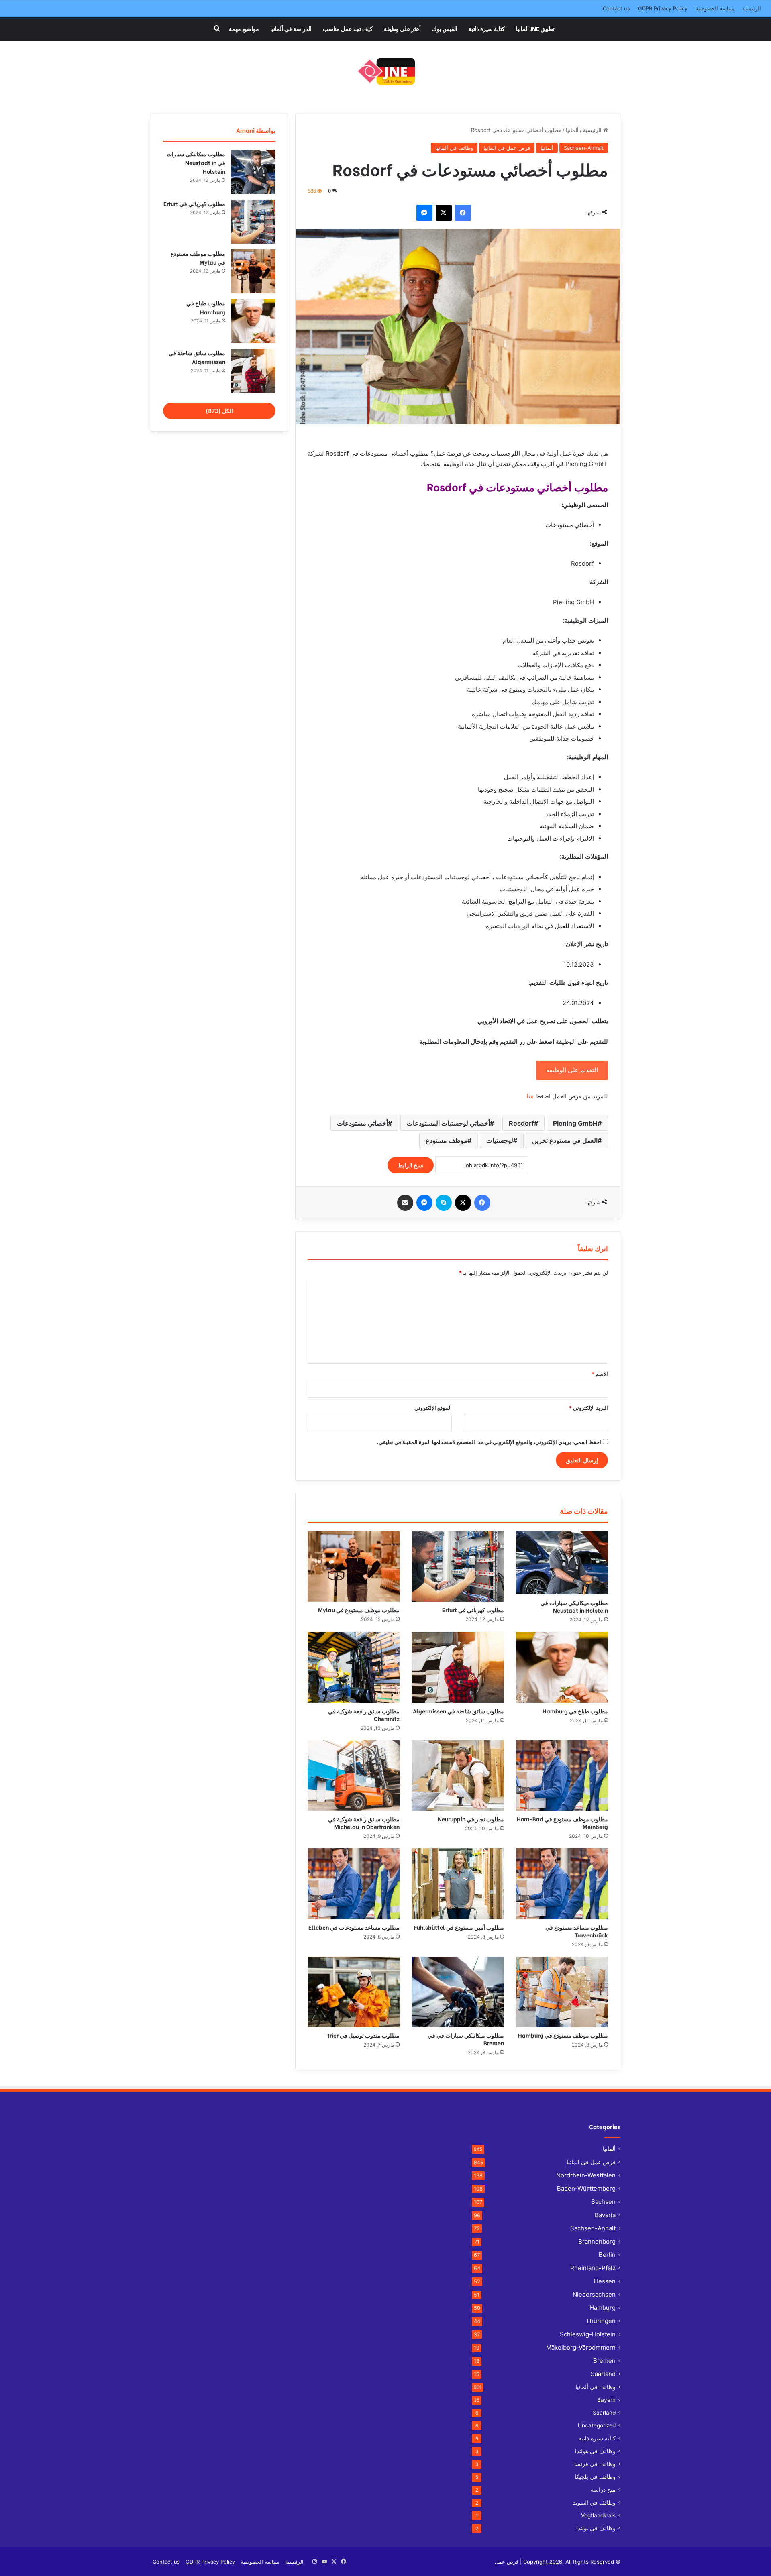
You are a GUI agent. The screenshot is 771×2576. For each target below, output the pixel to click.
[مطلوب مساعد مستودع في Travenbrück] (562, 1884)
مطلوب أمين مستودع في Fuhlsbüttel (459, 1927)
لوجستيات (500, 1140)
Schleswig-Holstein (588, 2334)
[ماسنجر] (424, 213)
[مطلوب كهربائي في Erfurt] (458, 1566)
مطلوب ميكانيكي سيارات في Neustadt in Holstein (574, 1606)
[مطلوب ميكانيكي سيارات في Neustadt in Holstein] (562, 1563)
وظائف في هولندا (595, 2451)
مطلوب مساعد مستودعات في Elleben (354, 1927)
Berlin (607, 2255)
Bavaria (605, 2215)
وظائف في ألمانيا (454, 148)
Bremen (604, 2361)
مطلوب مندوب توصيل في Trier (363, 2035)
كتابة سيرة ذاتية (487, 28)
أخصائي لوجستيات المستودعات (448, 1123)
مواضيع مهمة (244, 28)
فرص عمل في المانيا (507, 148)
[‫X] (444, 213)
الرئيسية (752, 8)
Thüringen (601, 2321)
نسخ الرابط (411, 1165)
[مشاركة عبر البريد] (405, 1203)
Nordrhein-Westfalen (586, 2175)
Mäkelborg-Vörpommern (581, 2347)
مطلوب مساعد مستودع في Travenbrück (577, 1931)
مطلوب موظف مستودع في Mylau (359, 1610)
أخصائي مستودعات (362, 1123)
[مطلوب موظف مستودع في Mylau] (354, 1566)
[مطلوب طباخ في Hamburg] (562, 1667)
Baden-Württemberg (586, 2188)
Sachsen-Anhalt (584, 148)
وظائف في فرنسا (595, 2464)
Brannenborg (597, 2241)
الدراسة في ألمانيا (291, 28)
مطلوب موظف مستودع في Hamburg (563, 2035)
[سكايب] (444, 1203)
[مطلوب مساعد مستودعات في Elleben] (354, 1884)
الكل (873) (219, 411)
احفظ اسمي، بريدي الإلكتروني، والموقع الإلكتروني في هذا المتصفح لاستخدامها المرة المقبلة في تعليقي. (489, 1442)
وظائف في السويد (594, 2503)
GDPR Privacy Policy (663, 8)
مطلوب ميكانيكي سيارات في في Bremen (466, 2039)
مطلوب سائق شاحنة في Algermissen (458, 1711)
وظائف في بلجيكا (595, 2477)
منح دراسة (603, 2490)
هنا (530, 1096)
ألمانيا (572, 130)
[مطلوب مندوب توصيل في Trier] (354, 1992)
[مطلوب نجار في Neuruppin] (458, 1776)
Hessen (605, 2281)
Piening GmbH (575, 1123)
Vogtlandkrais (598, 2515)
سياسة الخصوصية (715, 8)
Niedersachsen (594, 2294)
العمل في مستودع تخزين (565, 1140)
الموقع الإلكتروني (433, 1408)
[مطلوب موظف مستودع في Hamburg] (562, 1992)
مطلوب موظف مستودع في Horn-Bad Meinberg (562, 1823)
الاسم (600, 1374)
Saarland (603, 2374)
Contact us (616, 8)
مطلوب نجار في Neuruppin (471, 1819)
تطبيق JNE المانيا (535, 28)
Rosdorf (521, 1123)
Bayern (606, 2400)
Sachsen (603, 2202)
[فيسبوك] (463, 213)
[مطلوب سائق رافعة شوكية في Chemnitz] (354, 1667)
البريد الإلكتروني (588, 1408)
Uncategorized (597, 2425)
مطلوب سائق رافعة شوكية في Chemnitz (364, 1715)
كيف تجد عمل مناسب (348, 28)
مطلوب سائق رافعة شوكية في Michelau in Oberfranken (364, 1823)
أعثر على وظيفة (402, 28)
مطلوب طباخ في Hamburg (575, 1711)
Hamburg (603, 2308)
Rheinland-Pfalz (593, 2268)
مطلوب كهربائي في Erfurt (473, 1610)
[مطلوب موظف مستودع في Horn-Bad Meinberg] (562, 1776)
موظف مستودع (447, 1140)
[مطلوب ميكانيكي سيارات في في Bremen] (458, 1992)
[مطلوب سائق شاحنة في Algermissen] (458, 1667)
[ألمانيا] (386, 71)
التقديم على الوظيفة (572, 1070)
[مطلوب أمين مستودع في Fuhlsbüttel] (458, 1884)
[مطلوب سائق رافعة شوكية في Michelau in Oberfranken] (354, 1776)
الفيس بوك (445, 28)
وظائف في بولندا (596, 2528)
